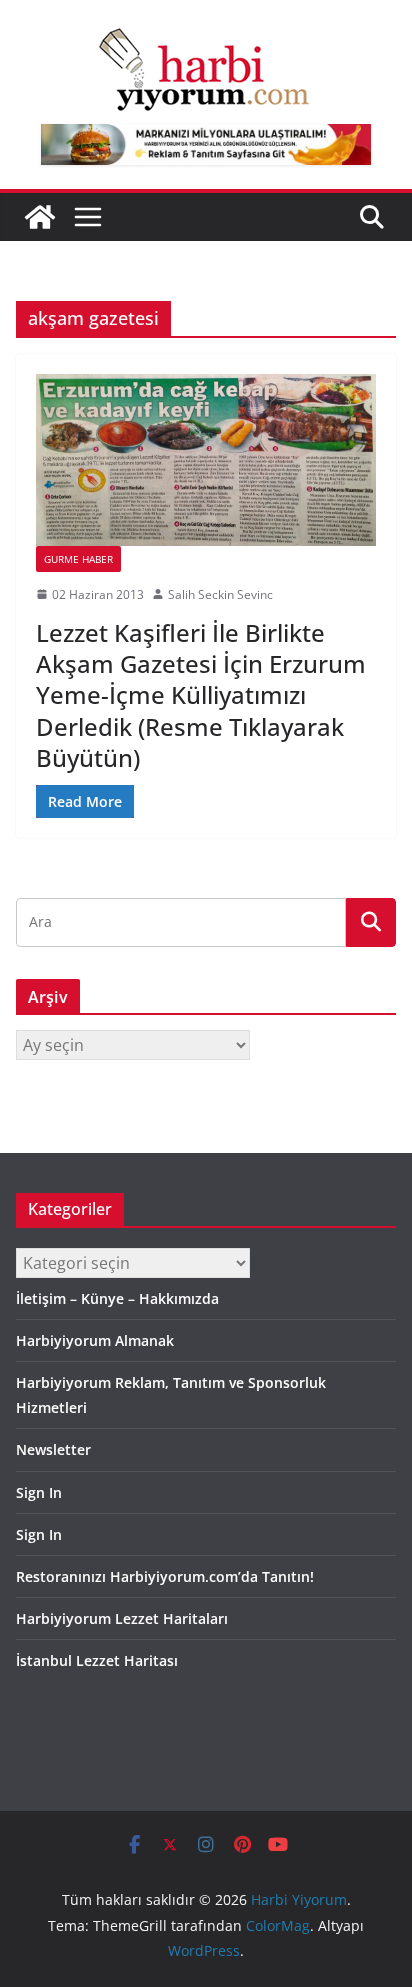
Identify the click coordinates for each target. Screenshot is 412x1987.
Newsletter (53, 1449)
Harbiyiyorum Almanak (95, 1340)
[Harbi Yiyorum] (40, 217)
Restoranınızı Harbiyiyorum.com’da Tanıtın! (165, 1576)
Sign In (39, 1492)
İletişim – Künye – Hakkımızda (117, 1298)
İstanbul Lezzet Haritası (97, 1660)
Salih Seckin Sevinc (220, 594)
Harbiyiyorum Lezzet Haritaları (122, 1618)
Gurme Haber (78, 559)
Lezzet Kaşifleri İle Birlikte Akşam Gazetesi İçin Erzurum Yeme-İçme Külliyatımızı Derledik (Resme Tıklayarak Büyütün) (201, 695)
